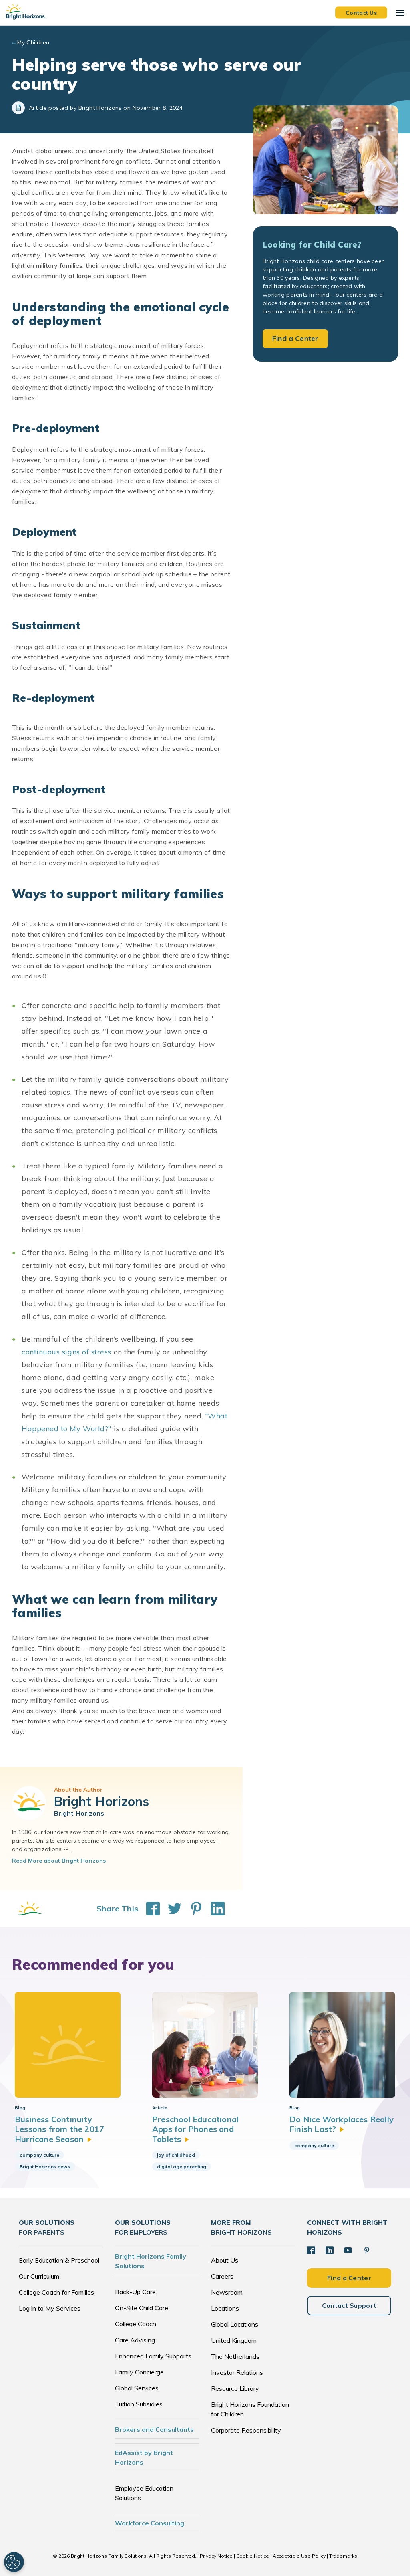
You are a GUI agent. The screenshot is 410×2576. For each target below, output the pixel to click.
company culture (39, 2155)
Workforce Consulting (150, 2523)
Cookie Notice (253, 2556)
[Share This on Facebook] (149, 1909)
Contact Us (361, 12)
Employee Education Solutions (144, 2493)
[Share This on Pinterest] (192, 1909)
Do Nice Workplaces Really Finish (342, 2124)
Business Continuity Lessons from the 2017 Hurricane (59, 2129)
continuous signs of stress (66, 1352)
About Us (225, 2260)
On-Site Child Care (142, 2308)
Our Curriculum (39, 2276)
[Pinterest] (367, 2250)
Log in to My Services (50, 2308)
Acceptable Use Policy (299, 2556)
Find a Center (295, 338)
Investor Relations (237, 2372)
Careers (222, 2276)
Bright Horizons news (45, 2167)
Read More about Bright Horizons (59, 1861)
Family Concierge (139, 2372)
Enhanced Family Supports (153, 2356)
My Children (33, 42)
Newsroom (227, 2292)
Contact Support (349, 2305)
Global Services (137, 2388)
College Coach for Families (56, 2292)
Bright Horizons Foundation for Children (250, 2409)
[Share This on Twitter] (171, 1909)
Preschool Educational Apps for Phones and (195, 2129)
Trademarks (343, 2556)
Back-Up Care (135, 2292)
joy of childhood (176, 2155)
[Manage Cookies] (14, 2562)
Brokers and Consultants (154, 2429)
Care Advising (135, 2340)
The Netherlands (235, 2356)
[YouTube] (348, 2250)
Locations (225, 2308)
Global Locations (235, 2324)
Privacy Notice (216, 2556)
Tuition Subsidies (139, 2404)
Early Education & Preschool (59, 2260)
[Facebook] (311, 2250)
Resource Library (235, 2388)
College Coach (136, 2324)
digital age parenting (182, 2167)
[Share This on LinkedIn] (214, 1909)
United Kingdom (234, 2340)
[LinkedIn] (330, 2250)
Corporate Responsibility (246, 2430)
